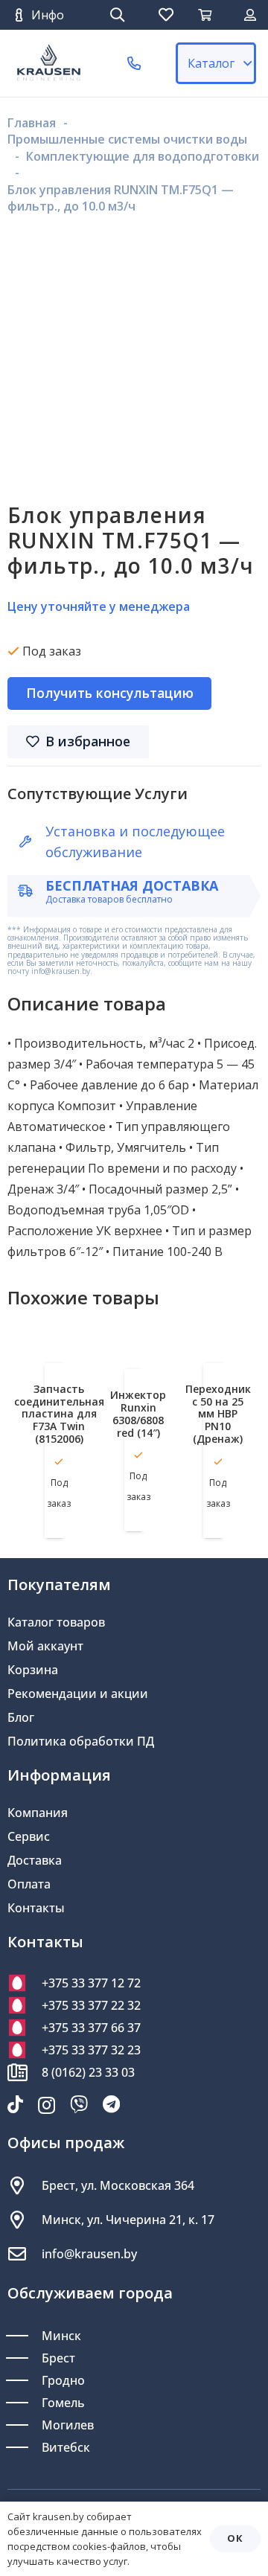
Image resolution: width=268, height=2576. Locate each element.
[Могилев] (25, 2425)
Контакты (36, 1908)
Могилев (68, 2425)
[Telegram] (111, 2104)
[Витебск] (25, 2447)
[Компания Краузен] (49, 63)
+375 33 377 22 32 (91, 2005)
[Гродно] (25, 2380)
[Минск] (25, 2336)
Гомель (63, 2403)
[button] (117, 15)
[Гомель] (25, 2403)
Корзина (33, 1670)
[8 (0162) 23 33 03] (25, 2072)
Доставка (35, 1860)
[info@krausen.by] (25, 2254)
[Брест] (25, 2358)
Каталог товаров (56, 1622)
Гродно (63, 2380)
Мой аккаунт (45, 1646)
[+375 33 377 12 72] (25, 1983)
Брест (58, 2358)
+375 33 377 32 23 (91, 2050)
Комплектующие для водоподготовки (143, 156)
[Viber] (79, 2104)
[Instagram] (47, 2105)
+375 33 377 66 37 (91, 2028)
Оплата (29, 1884)
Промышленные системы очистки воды (127, 139)
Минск (61, 2336)
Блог (21, 1717)
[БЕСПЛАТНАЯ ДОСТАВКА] (32, 891)
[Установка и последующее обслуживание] (32, 842)
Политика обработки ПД (81, 1741)
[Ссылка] (250, 15)
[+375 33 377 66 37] (25, 2028)
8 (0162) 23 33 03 (88, 2072)
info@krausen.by (89, 2254)
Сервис (29, 1836)
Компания (38, 1813)
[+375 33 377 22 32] (25, 2005)
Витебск (66, 2447)
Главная (32, 123)
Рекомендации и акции (78, 1694)
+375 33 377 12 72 (91, 1983)
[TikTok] (15, 2104)
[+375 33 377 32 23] (25, 2050)
